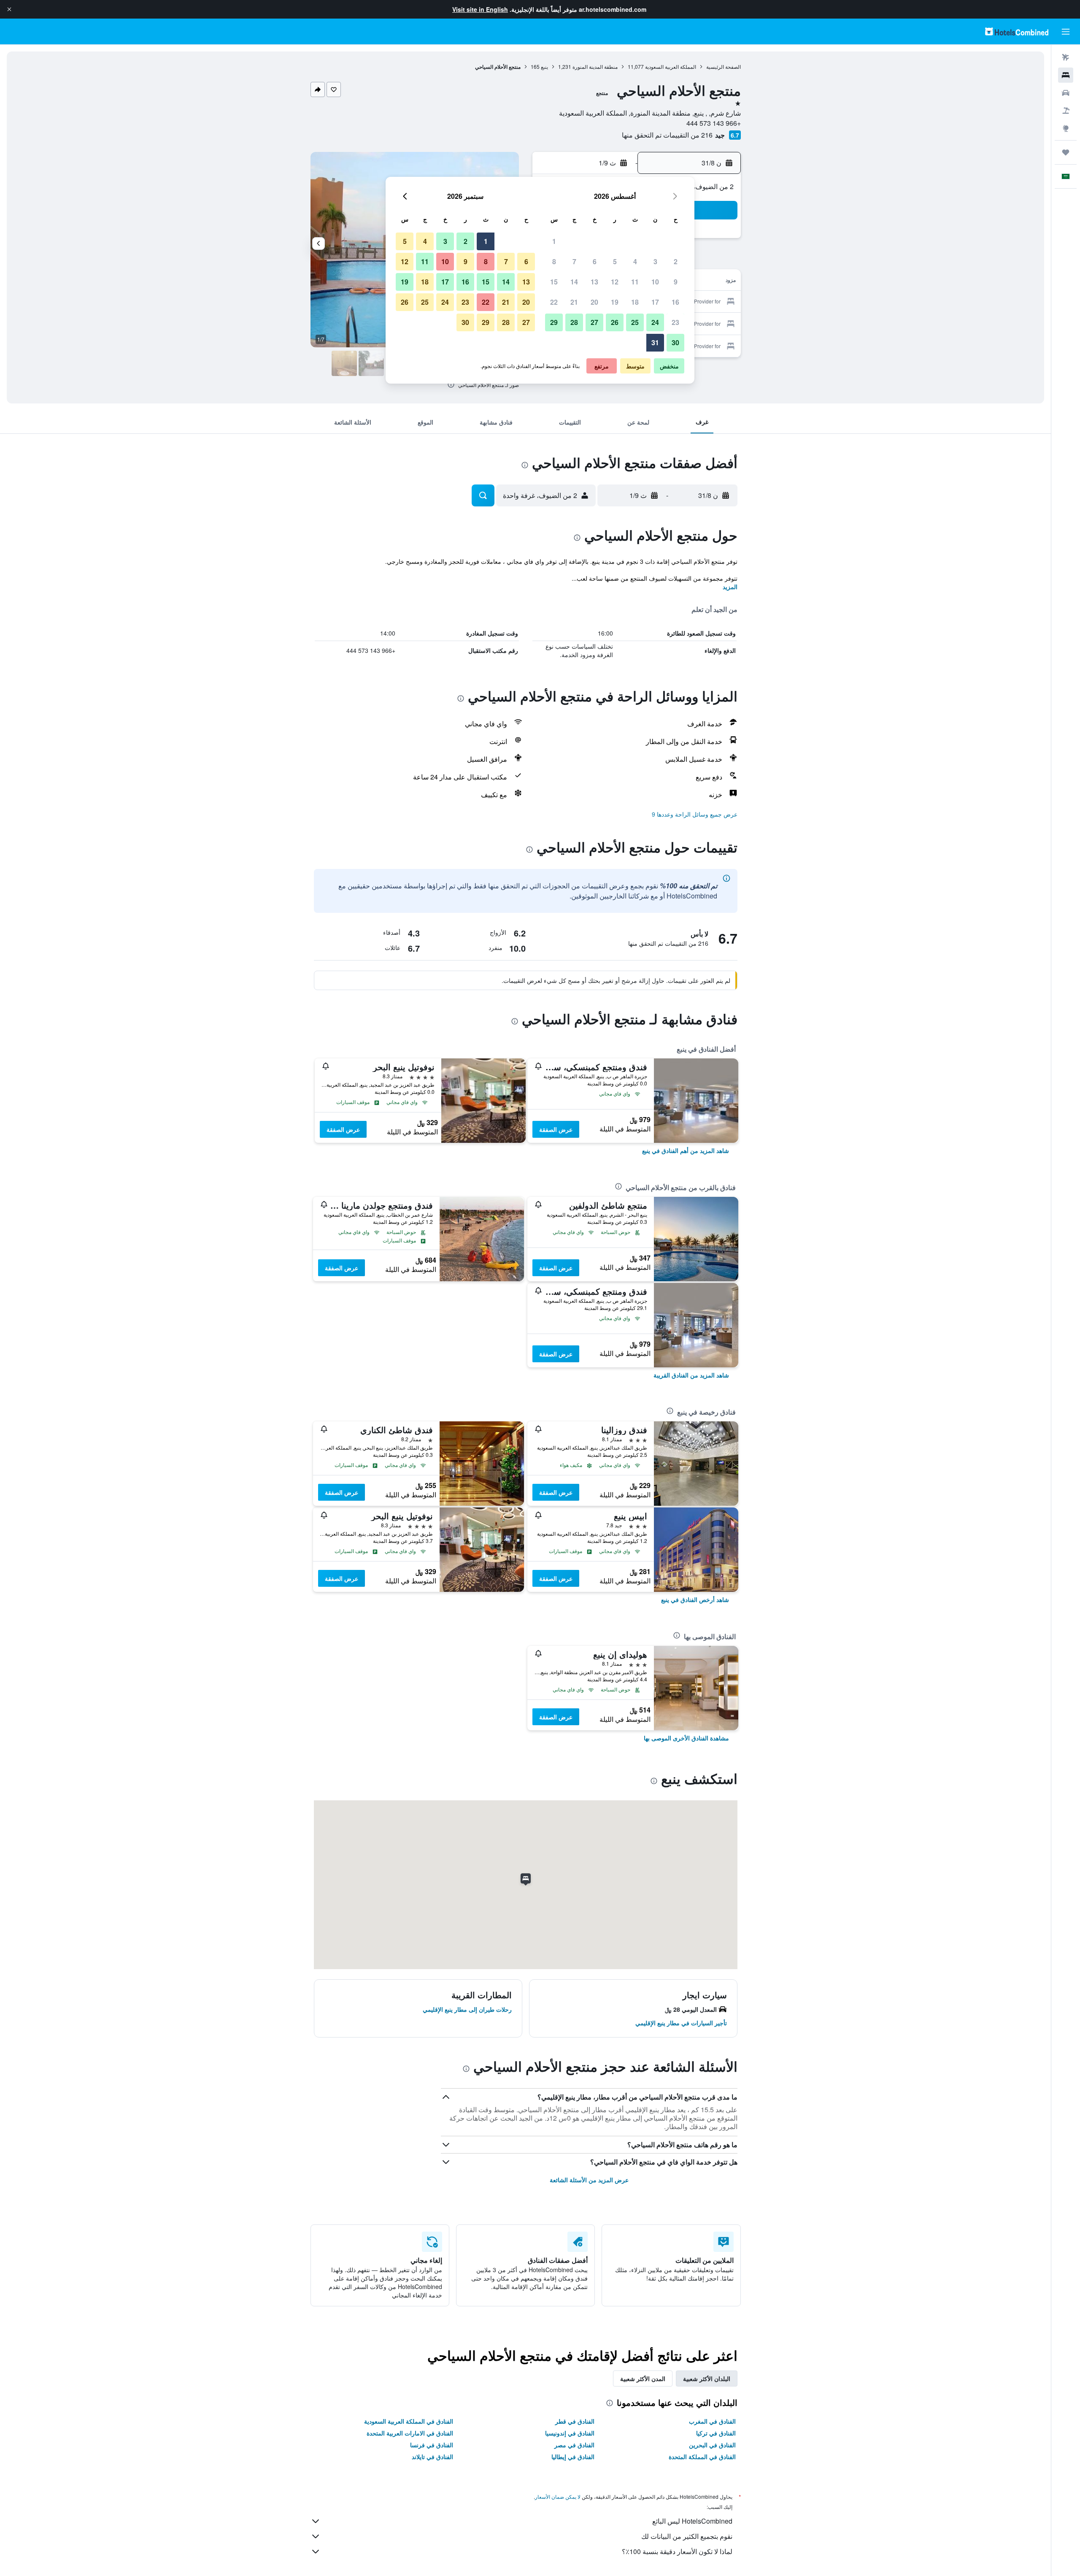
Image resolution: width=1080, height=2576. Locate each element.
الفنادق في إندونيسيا (570, 2433)
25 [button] (635, 322)
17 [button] (655, 302)
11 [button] (635, 282)
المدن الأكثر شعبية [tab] (643, 2378)
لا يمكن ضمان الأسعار (558, 2496)
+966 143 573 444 (714, 123)
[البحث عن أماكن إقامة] (1066, 75)
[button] (9, 9)
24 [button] (655, 322)
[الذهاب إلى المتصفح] (1066, 128)
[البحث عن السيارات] (1066, 93)
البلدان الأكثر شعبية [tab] (707, 2378)
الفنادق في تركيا (716, 2433)
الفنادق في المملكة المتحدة (702, 2457)
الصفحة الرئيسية (724, 66)
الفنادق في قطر (575, 2421)
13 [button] (594, 282)
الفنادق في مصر (574, 2445)
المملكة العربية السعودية (671, 66)
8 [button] (554, 261)
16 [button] (675, 302)
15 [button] (554, 282)
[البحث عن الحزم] (1066, 111)
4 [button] (635, 261)
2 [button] (676, 261)
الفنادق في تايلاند (432, 2457)
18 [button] (635, 302)
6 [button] (595, 261)
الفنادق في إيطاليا (573, 2457)
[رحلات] (1066, 152)
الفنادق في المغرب (712, 2421)
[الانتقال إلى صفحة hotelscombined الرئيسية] (1017, 31)
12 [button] (615, 282)
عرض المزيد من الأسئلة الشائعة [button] (589, 2180)
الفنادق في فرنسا (432, 2445)
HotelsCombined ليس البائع (692, 2521)
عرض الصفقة (556, 1129)
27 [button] (594, 322)
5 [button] (615, 261)
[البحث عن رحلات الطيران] (1066, 57)
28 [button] (574, 322)
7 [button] (574, 261)
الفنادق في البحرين (712, 2445)
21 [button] (574, 302)
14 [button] (574, 282)
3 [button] (655, 261)
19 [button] (615, 302)
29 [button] (554, 322)
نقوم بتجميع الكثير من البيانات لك (687, 2536)
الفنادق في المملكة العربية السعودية (409, 2421)
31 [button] (655, 342)
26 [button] (615, 322)
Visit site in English (480, 9)
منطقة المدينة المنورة (595, 66)
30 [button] (675, 342)
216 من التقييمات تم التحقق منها (667, 135)
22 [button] (554, 302)
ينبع (544, 66)
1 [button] (554, 241)
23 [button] (675, 322)
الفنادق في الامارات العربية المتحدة (410, 2433)
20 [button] (594, 302)
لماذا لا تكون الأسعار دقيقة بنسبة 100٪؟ (677, 2551)
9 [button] (676, 282)
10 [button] (655, 282)
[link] (686, 1150)
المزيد (730, 587)
